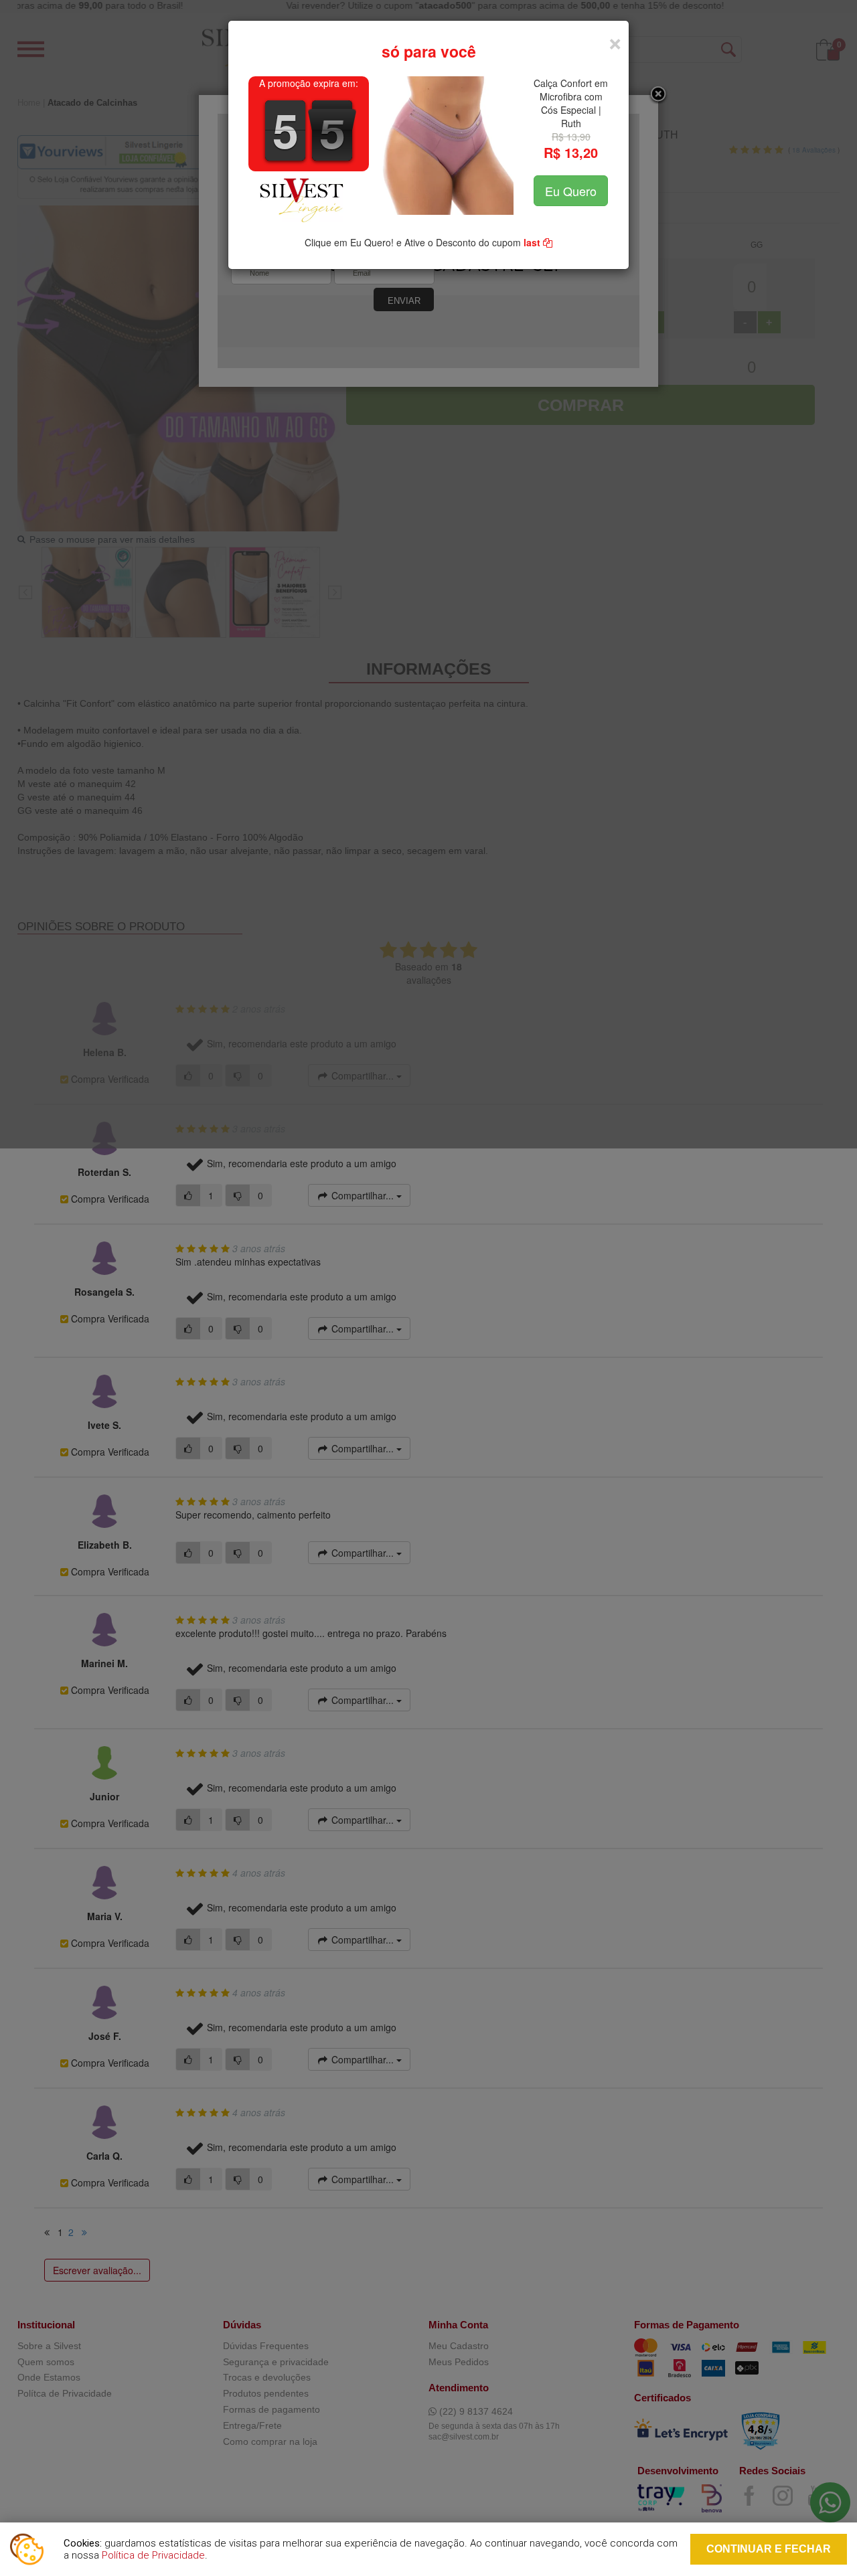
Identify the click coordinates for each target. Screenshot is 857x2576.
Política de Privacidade (153, 2555)
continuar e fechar (769, 2549)
